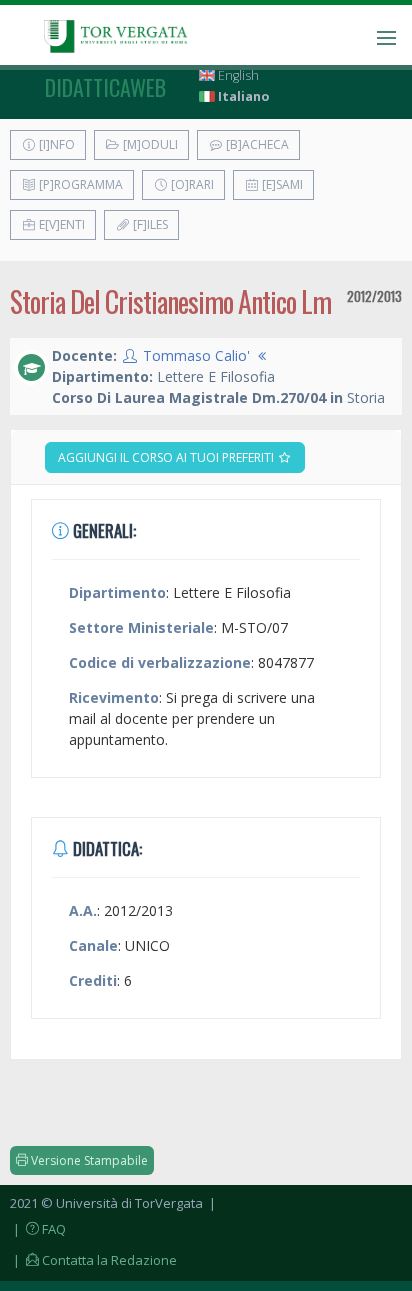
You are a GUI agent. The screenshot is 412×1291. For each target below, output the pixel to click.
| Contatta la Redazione (93, 1260)
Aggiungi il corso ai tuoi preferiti (167, 457)
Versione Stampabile (88, 1160)
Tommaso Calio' (196, 355)
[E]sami (281, 184)
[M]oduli (149, 144)
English (237, 75)
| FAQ (38, 1229)
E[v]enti (60, 224)
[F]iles (149, 224)
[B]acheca (256, 144)
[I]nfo (55, 144)
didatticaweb (105, 87)
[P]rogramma (79, 184)
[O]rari (191, 184)
